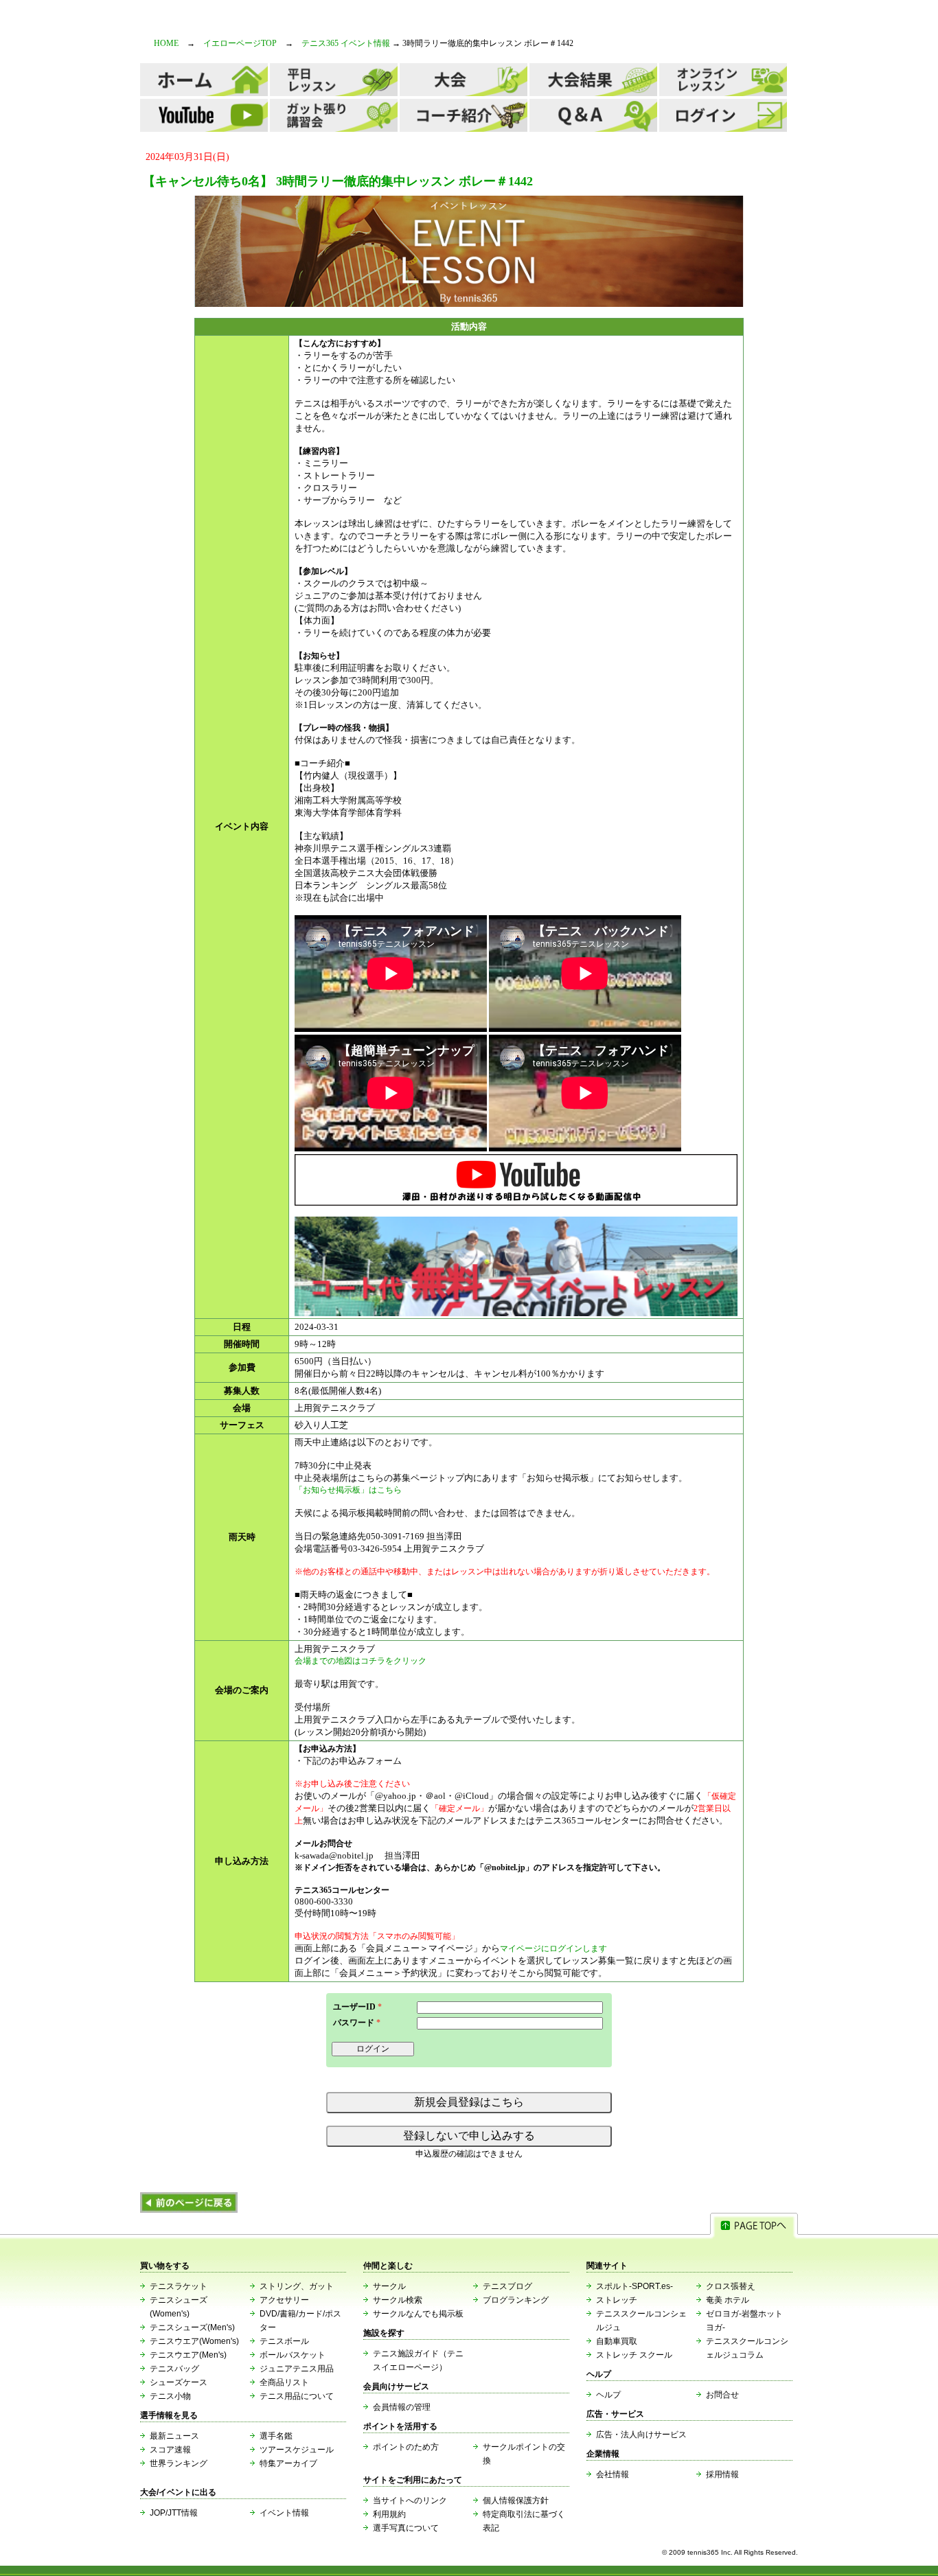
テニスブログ (507, 2286)
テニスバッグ (174, 2369)
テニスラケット (179, 2286)
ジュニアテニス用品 (297, 2369)
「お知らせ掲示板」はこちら (348, 1490)
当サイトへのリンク (410, 2500)
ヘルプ (608, 2395)
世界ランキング (179, 2463)
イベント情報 (284, 2513)
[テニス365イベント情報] (189, 2210)
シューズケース (179, 2382)
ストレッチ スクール (634, 2355)
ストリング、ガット (297, 2286)
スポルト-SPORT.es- (634, 2286)
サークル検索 (398, 2300)
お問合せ (722, 2395)
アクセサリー (284, 2300)
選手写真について (406, 2528)
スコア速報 (170, 2450)
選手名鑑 (276, 2436)
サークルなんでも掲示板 (418, 2314)
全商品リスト (284, 2382)
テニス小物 (170, 2396)
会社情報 (613, 2474)
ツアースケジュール (297, 2450)
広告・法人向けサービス (641, 2435)
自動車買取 (617, 2341)
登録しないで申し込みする (469, 2136)
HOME (166, 43)
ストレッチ (617, 2300)
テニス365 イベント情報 (346, 43)
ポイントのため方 (406, 2447)
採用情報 (722, 2474)
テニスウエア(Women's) (194, 2341)
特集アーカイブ (288, 2463)
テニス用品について (297, 2396)
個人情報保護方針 (516, 2500)
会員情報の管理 (402, 2407)
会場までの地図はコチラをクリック (361, 1661)
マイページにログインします (553, 1948)
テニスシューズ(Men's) (192, 2327)
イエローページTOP (240, 43)
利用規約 (389, 2514)
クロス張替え (731, 2286)
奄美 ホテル (728, 2300)
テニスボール (284, 2341)
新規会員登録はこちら (469, 2102)
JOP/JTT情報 (174, 2513)
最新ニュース (174, 2436)
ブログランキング (516, 2300)
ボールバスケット (293, 2355)
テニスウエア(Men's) (188, 2355)
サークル (389, 2286)
